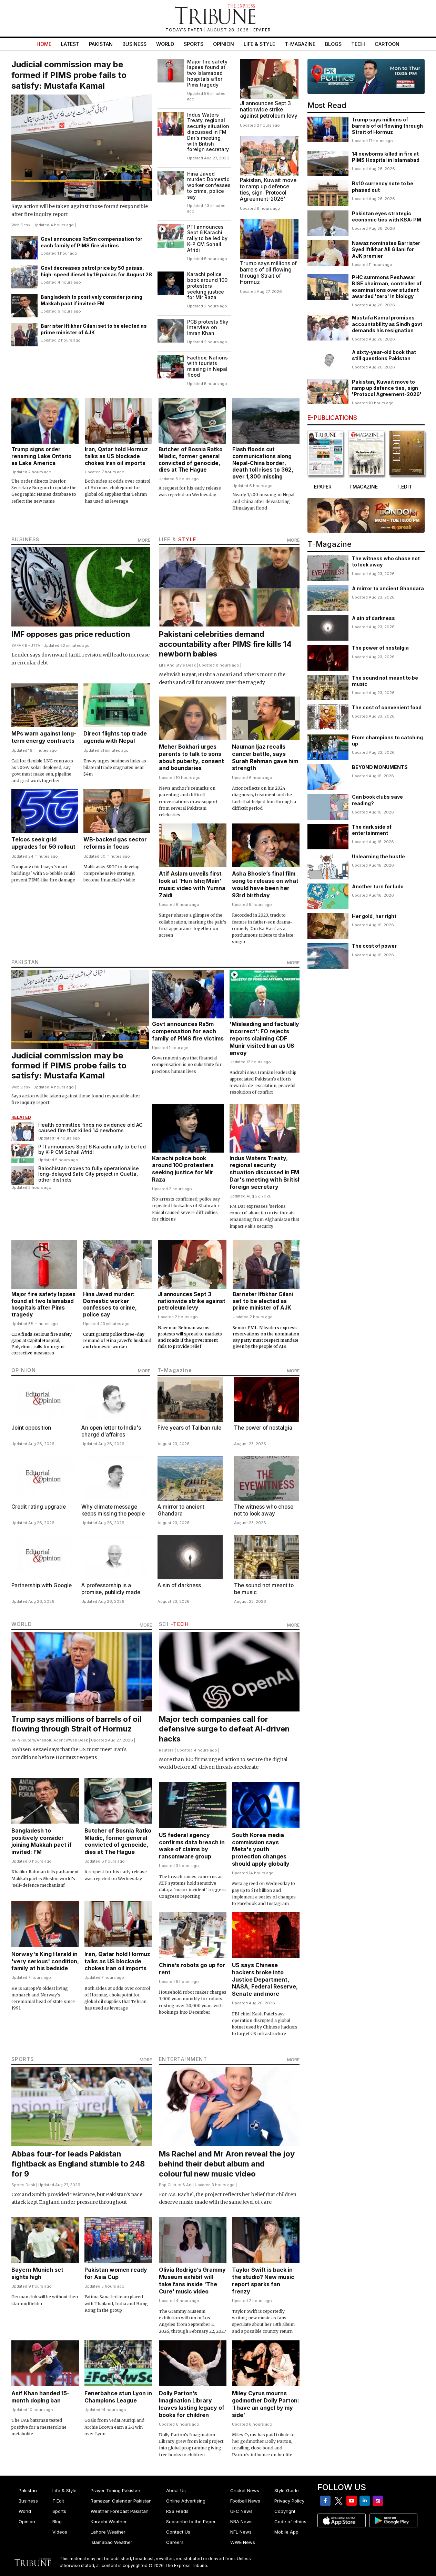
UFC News (241, 2511)
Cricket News (245, 2490)
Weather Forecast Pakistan (120, 2511)
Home (44, 44)
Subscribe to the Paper (191, 2521)
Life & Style (259, 44)
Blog (57, 2521)
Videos (60, 2532)
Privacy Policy (289, 2501)
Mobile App (286, 2532)
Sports (194, 44)
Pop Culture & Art (175, 2185)
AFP (15, 1740)
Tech (358, 44)
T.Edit (58, 2501)
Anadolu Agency (52, 1740)
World (165, 44)
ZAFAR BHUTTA (26, 645)
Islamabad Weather (111, 2542)
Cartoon (387, 44)
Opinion (224, 44)
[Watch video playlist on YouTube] (366, 76)
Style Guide (287, 2490)
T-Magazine (300, 44)
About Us (176, 2490)
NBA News (241, 2521)
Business (134, 44)
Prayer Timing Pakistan (115, 2490)
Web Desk (21, 225)
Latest (70, 44)
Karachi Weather (109, 2521)
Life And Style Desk (177, 665)
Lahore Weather (108, 2532)
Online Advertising (186, 2501)
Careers (175, 2542)
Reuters (28, 1740)
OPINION (24, 1370)
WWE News (243, 2542)
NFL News (241, 2532)
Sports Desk (23, 2185)
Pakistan (101, 44)
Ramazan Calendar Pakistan (121, 2501)
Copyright (285, 2511)
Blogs (333, 44)
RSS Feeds (177, 2511)
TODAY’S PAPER (185, 30)
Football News (245, 2501)
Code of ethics (290, 2521)
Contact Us (178, 2532)
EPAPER (262, 30)
